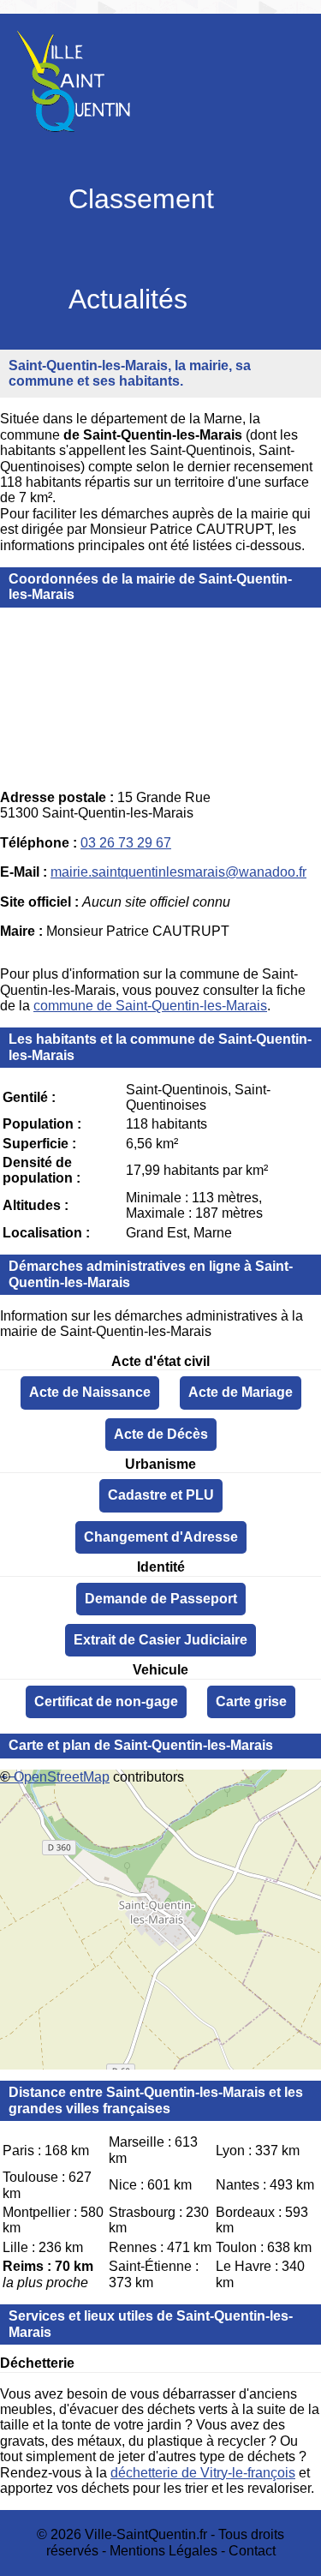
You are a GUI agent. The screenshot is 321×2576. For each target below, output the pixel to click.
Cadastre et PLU (161, 1495)
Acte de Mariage (241, 1392)
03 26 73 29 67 (126, 843)
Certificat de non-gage (106, 1701)
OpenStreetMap (62, 1777)
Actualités (128, 299)
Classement (141, 199)
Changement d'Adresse (161, 1537)
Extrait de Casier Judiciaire (160, 1640)
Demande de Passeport (161, 1599)
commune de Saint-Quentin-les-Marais (150, 1006)
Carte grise (251, 1701)
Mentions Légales (163, 2551)
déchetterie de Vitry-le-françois (203, 2473)
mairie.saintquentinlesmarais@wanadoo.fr (178, 872)
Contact (252, 2551)
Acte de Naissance (90, 1392)
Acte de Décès (161, 1434)
